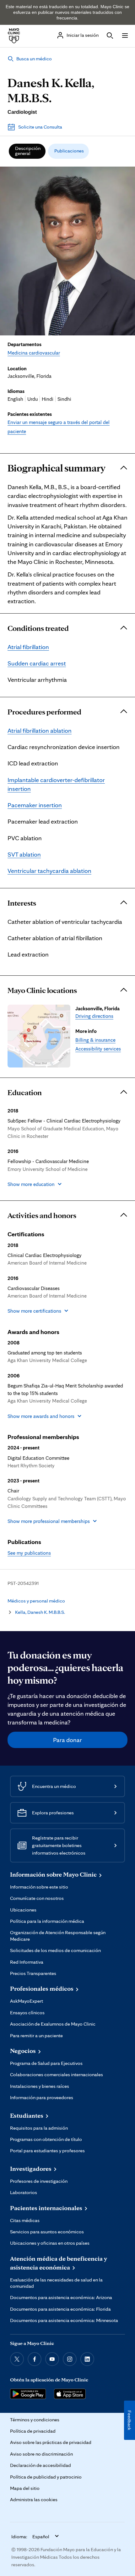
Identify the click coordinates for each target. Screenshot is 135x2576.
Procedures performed (44, 712)
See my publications (29, 1553)
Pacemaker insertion (35, 805)
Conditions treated (38, 628)
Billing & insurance (95, 1040)
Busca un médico (34, 59)
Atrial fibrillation (28, 647)
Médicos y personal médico (36, 1601)
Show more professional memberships (49, 1521)
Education (25, 1092)
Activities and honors (42, 1215)
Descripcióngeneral (28, 151)
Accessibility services (98, 1049)
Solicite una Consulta (40, 127)
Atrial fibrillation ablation (40, 731)
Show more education (31, 1184)
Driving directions (94, 1016)
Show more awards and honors (41, 1416)
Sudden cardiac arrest (37, 663)
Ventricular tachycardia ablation (49, 871)
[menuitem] (27, 151)
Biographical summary (57, 468)
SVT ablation (24, 854)
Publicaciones (69, 151)
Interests (22, 903)
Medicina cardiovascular (34, 353)
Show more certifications (34, 1311)
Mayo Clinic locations (42, 990)
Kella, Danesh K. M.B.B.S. (40, 1612)
